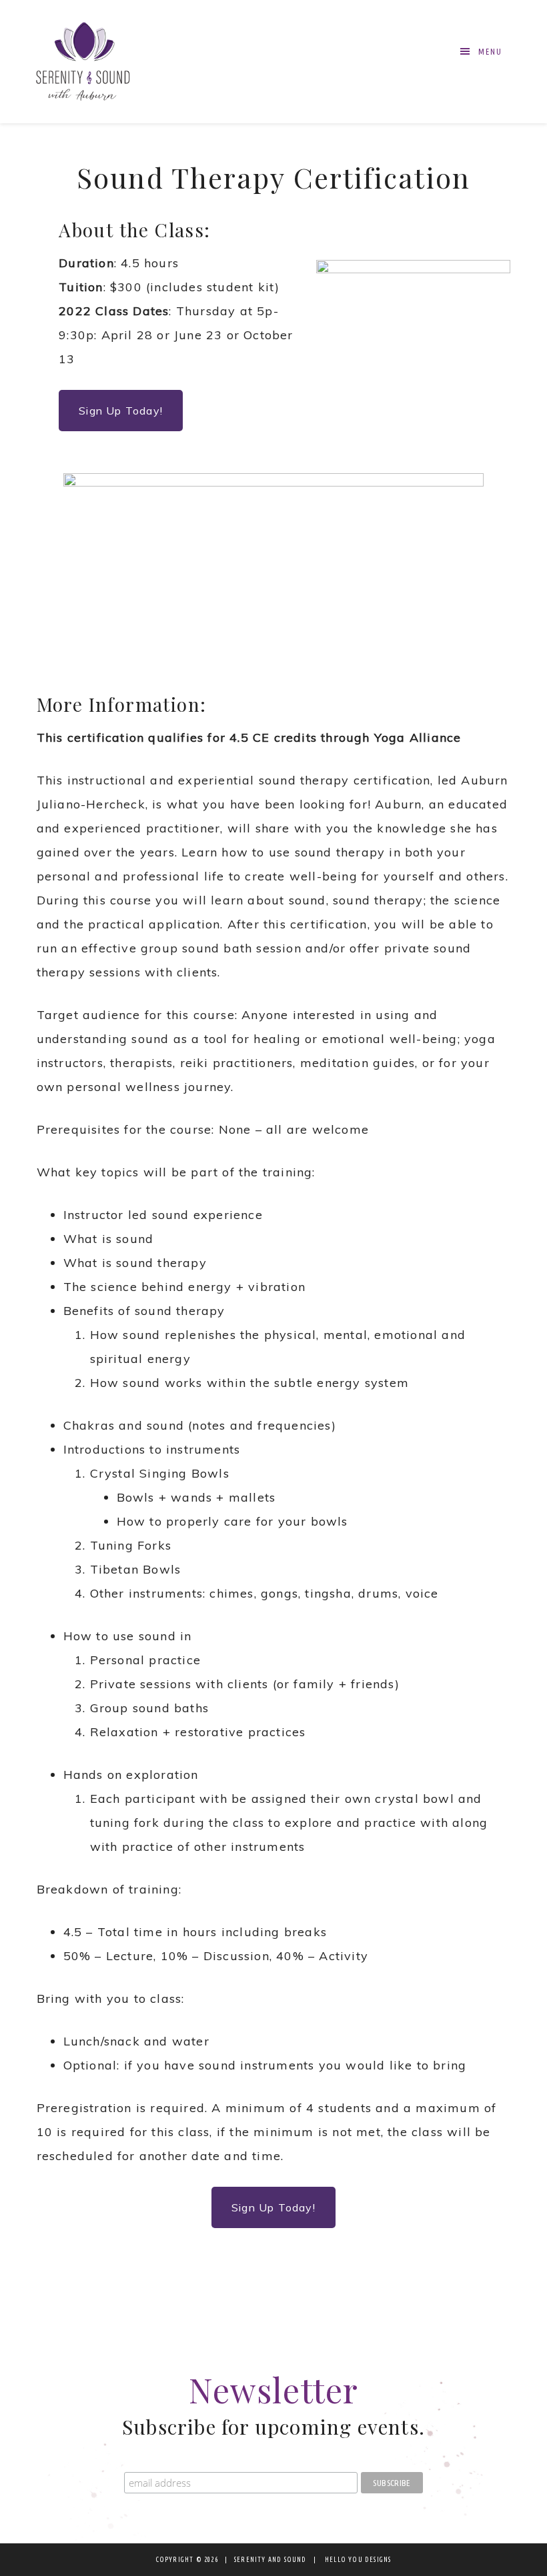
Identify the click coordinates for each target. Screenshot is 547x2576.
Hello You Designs (358, 2560)
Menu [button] (490, 52)
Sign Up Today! (121, 411)
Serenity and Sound (83, 62)
